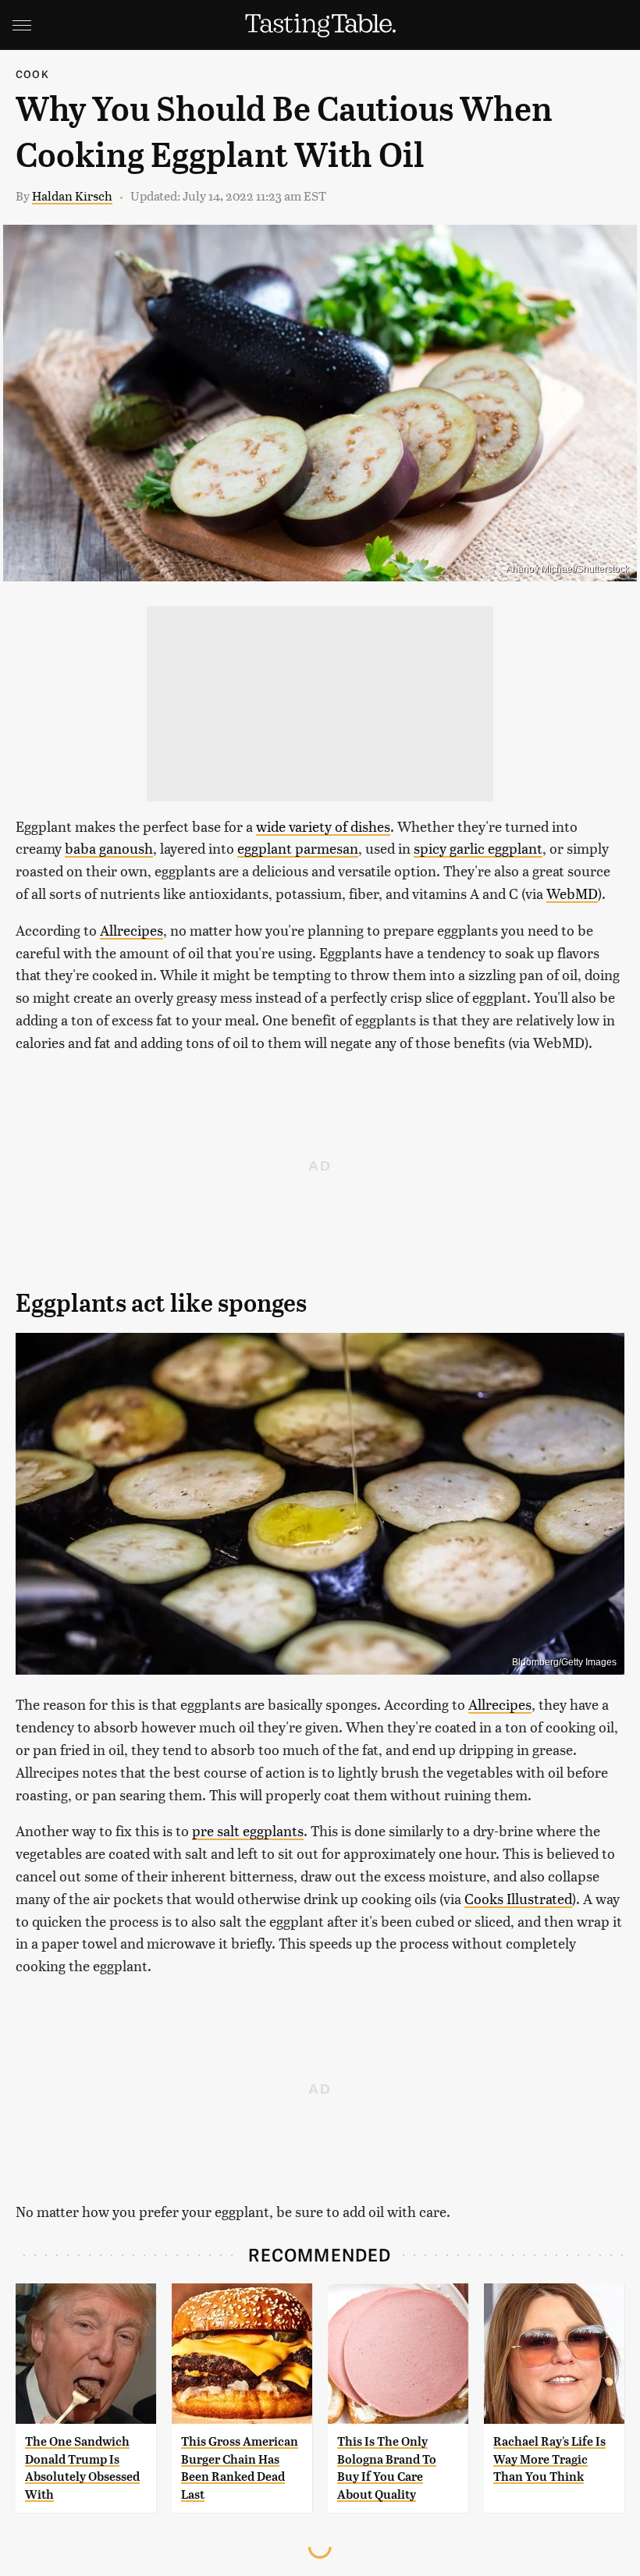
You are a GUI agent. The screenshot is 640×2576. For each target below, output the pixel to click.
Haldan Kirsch (72, 195)
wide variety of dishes (323, 826)
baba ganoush (109, 848)
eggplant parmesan (298, 848)
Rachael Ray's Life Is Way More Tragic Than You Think (549, 2459)
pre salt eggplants (248, 1830)
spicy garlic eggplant (478, 848)
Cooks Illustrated (518, 1898)
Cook (32, 74)
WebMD (572, 893)
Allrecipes (132, 930)
